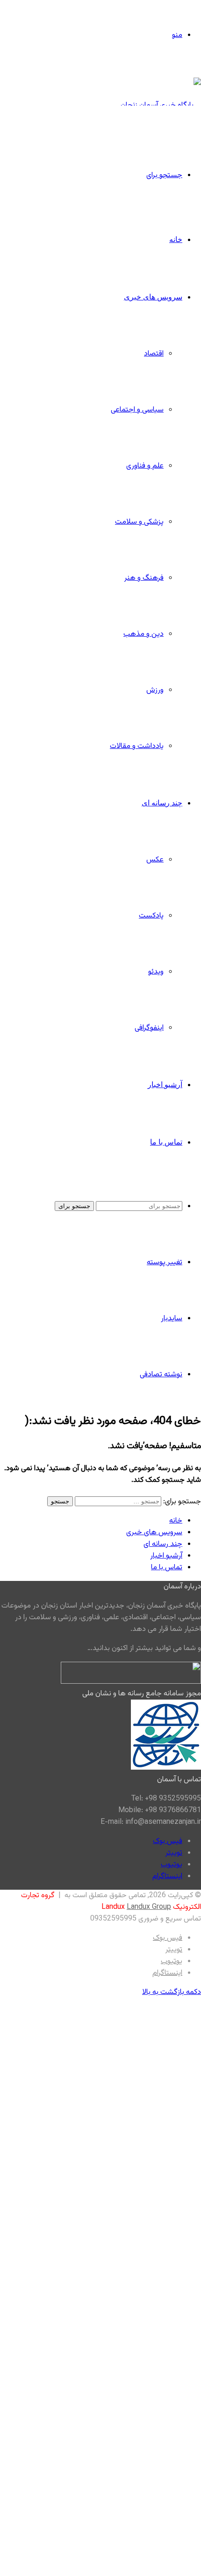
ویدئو (156, 972)
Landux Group (149, 1907)
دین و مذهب (144, 634)
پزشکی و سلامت (139, 522)
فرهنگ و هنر (144, 578)
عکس (155, 860)
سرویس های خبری (153, 297)
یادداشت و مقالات (137, 746)
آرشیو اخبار (165, 1084)
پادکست (151, 916)
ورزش (155, 690)
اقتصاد (154, 354)
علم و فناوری (145, 466)
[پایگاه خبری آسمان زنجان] (161, 105)
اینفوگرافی (149, 1028)
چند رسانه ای (162, 803)
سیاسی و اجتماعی (137, 410)
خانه (176, 239)
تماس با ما (166, 1142)
